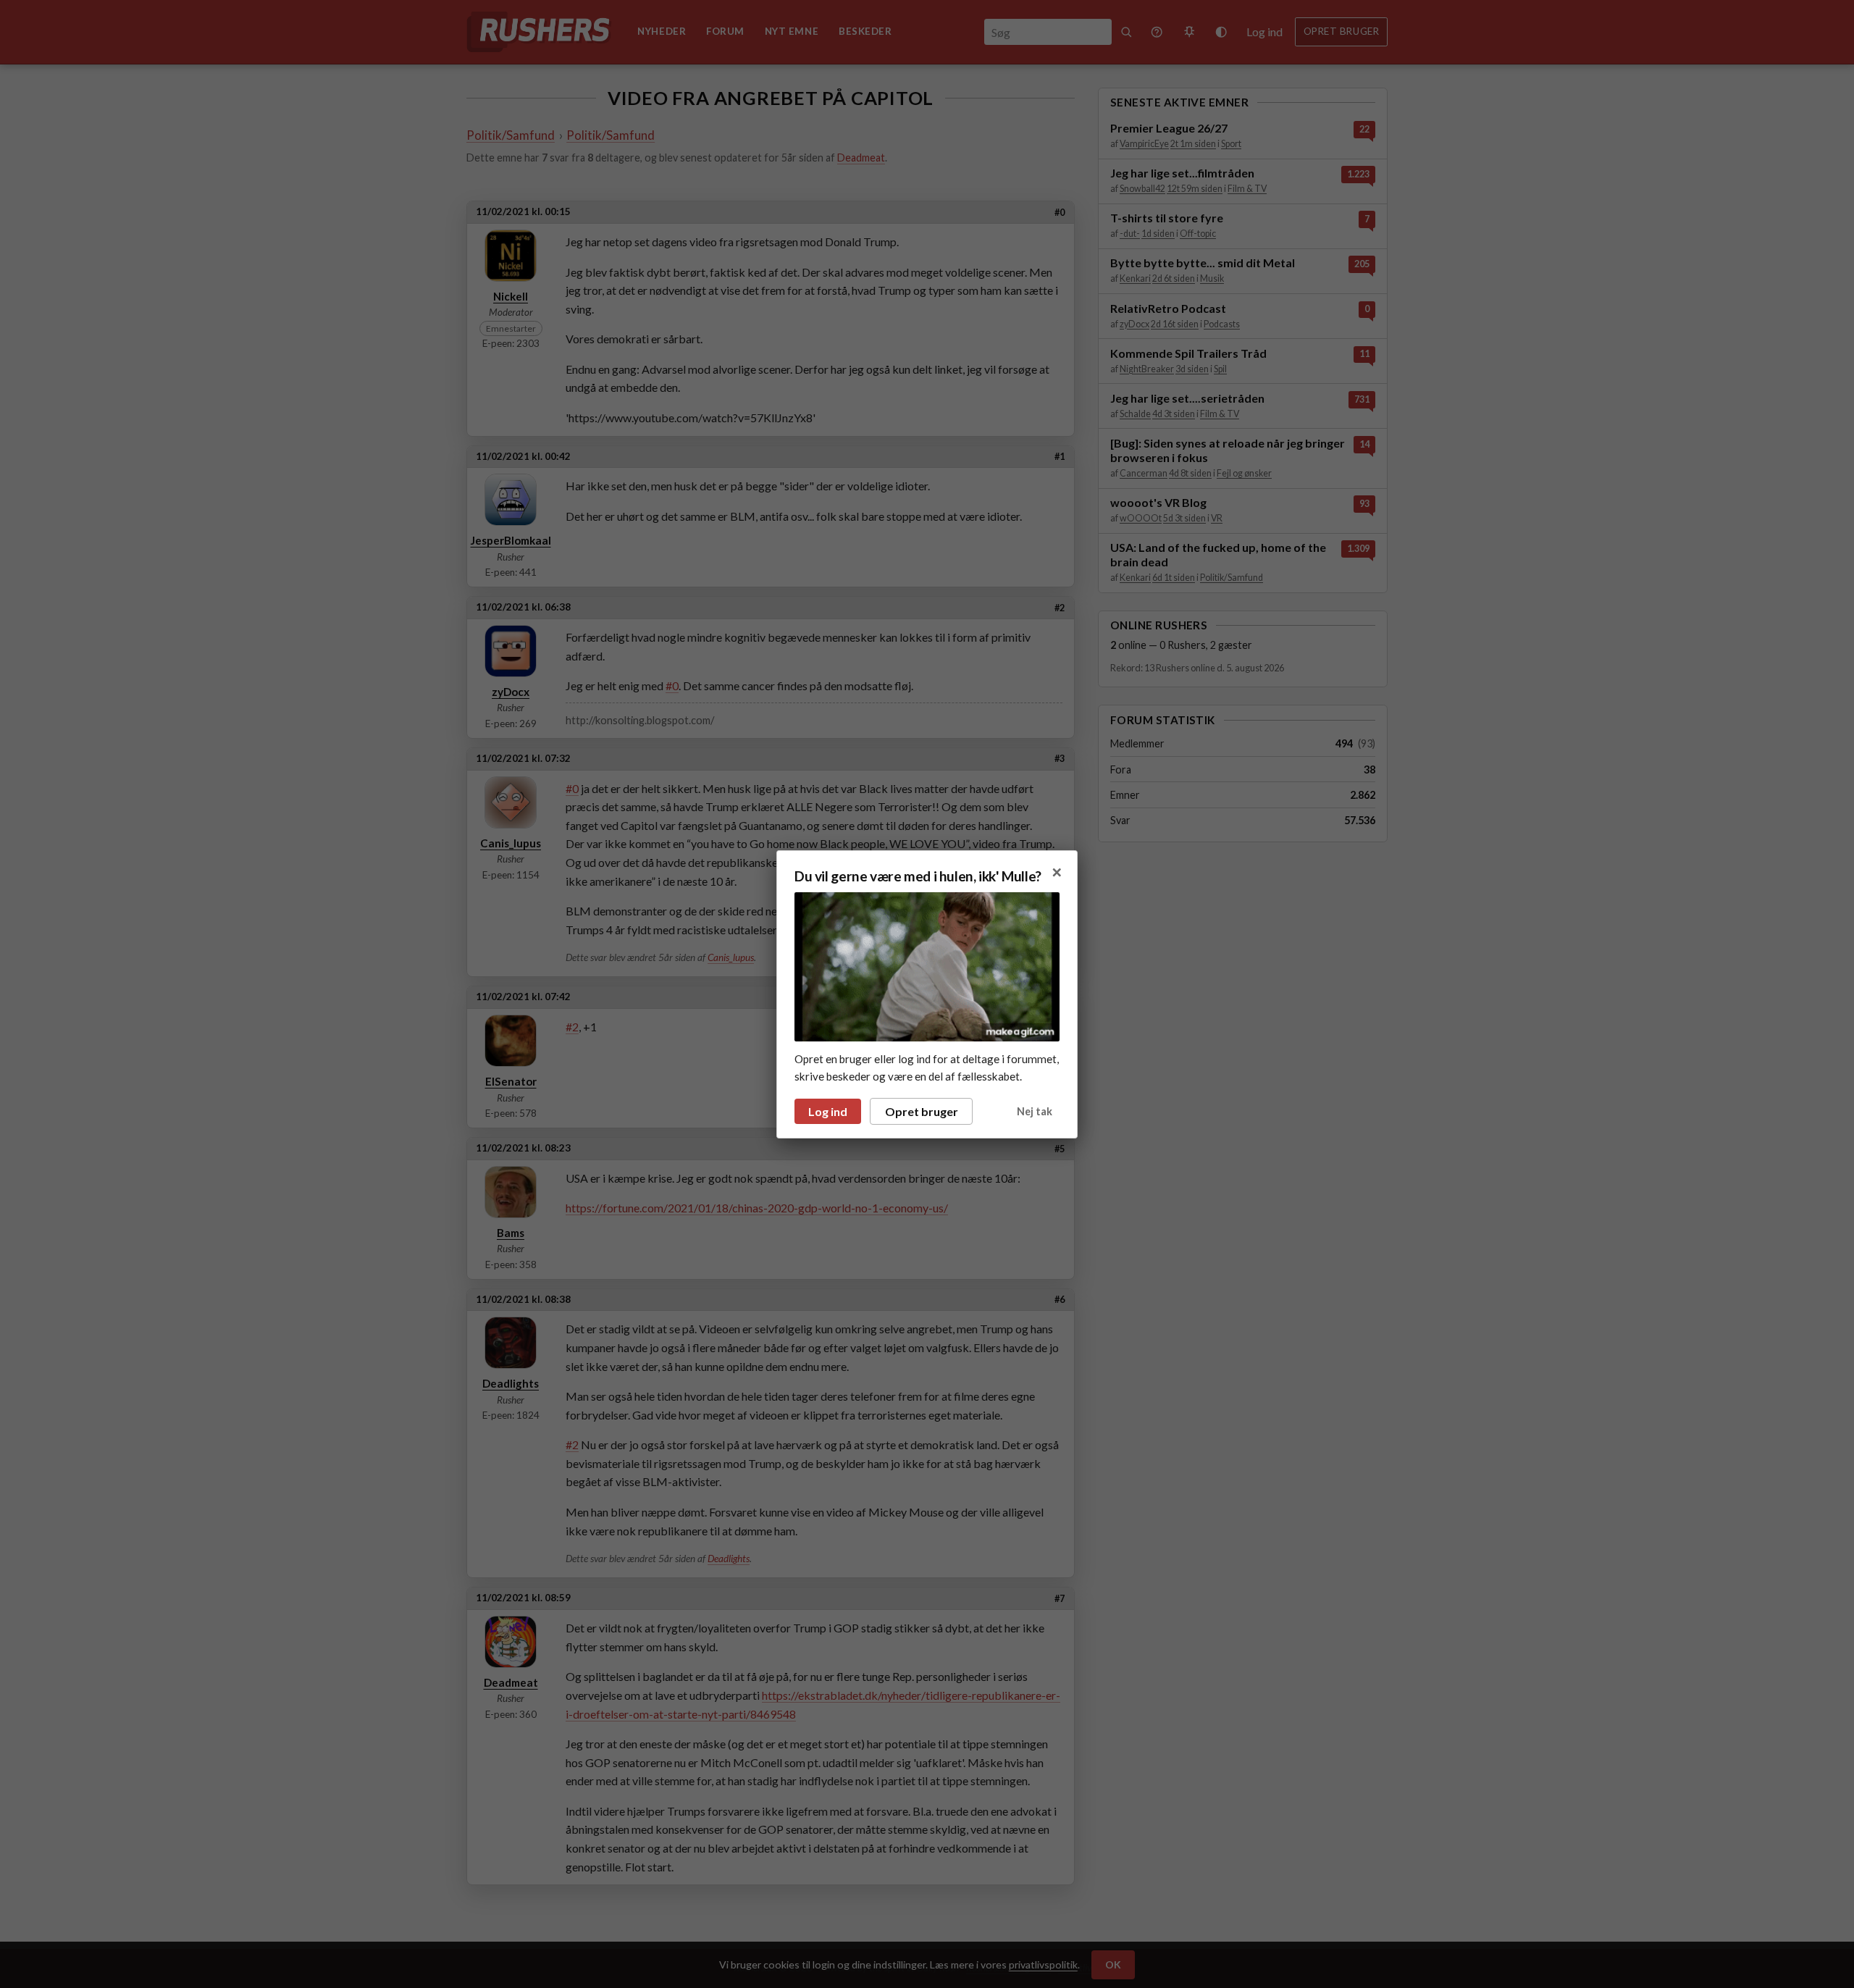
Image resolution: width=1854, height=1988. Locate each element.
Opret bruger (922, 1111)
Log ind (828, 1111)
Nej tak (1035, 1111)
